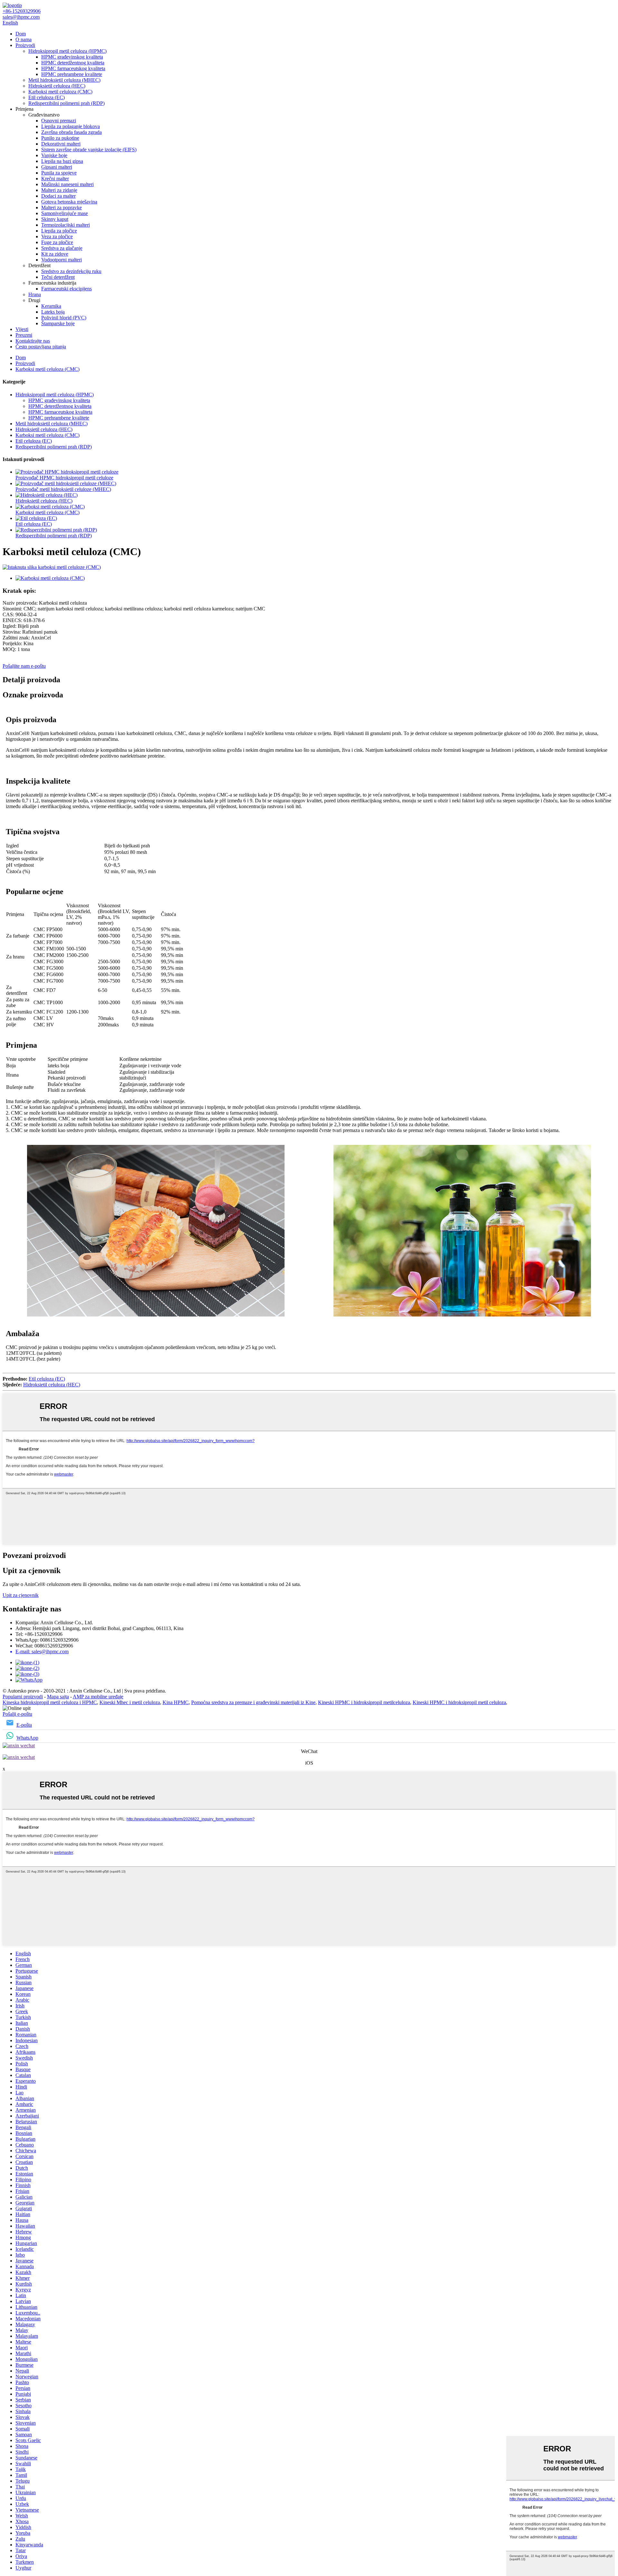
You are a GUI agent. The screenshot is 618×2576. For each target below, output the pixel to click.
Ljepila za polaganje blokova (70, 126)
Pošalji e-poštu (17, 1714)
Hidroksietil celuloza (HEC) (57, 86)
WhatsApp (27, 1738)
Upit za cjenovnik (21, 1595)
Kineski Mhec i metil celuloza (130, 1702)
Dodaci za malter (58, 196)
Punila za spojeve (59, 173)
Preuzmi (24, 335)
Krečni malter (55, 179)
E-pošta (24, 1725)
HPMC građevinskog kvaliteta (72, 57)
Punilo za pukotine (60, 138)
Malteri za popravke (61, 208)
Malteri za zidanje (59, 190)
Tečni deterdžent (58, 277)
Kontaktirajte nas (33, 341)
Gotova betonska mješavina (69, 202)
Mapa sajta (58, 1697)
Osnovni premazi (59, 121)
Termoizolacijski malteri (66, 225)
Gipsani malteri (57, 167)
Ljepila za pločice (59, 231)
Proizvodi (25, 45)
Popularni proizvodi (23, 1697)
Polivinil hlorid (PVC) (64, 318)
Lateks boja (53, 312)
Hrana (35, 294)
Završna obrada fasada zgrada (71, 132)
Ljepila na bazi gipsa (62, 161)
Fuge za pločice (57, 242)
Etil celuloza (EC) (47, 97)
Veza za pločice (57, 236)
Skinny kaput (55, 219)
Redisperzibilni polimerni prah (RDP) (66, 103)
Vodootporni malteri (61, 260)
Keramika (51, 306)
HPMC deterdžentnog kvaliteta (73, 63)
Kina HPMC (176, 1702)
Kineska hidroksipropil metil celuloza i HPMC (50, 1702)
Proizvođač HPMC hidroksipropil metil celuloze (64, 478)
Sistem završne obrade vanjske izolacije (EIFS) (89, 150)
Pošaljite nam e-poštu (24, 666)
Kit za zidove (55, 254)
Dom (21, 34)
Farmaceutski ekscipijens (66, 289)
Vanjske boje (54, 155)
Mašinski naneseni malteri (67, 184)
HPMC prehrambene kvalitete (72, 74)
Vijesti (22, 329)
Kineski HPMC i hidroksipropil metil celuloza (459, 1702)
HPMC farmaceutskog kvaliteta (73, 68)
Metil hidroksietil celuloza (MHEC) (64, 80)
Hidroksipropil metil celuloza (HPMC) (67, 51)
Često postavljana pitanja (41, 347)
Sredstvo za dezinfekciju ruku (71, 271)
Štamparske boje (58, 323)
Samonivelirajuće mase (65, 213)
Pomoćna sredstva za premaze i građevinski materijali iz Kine (253, 1702)
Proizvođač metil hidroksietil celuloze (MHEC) (63, 489)
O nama (23, 39)
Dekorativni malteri (61, 144)
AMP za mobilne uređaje (98, 1697)
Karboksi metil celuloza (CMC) (60, 92)
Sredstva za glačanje (62, 248)
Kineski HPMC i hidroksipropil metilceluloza (364, 1702)
